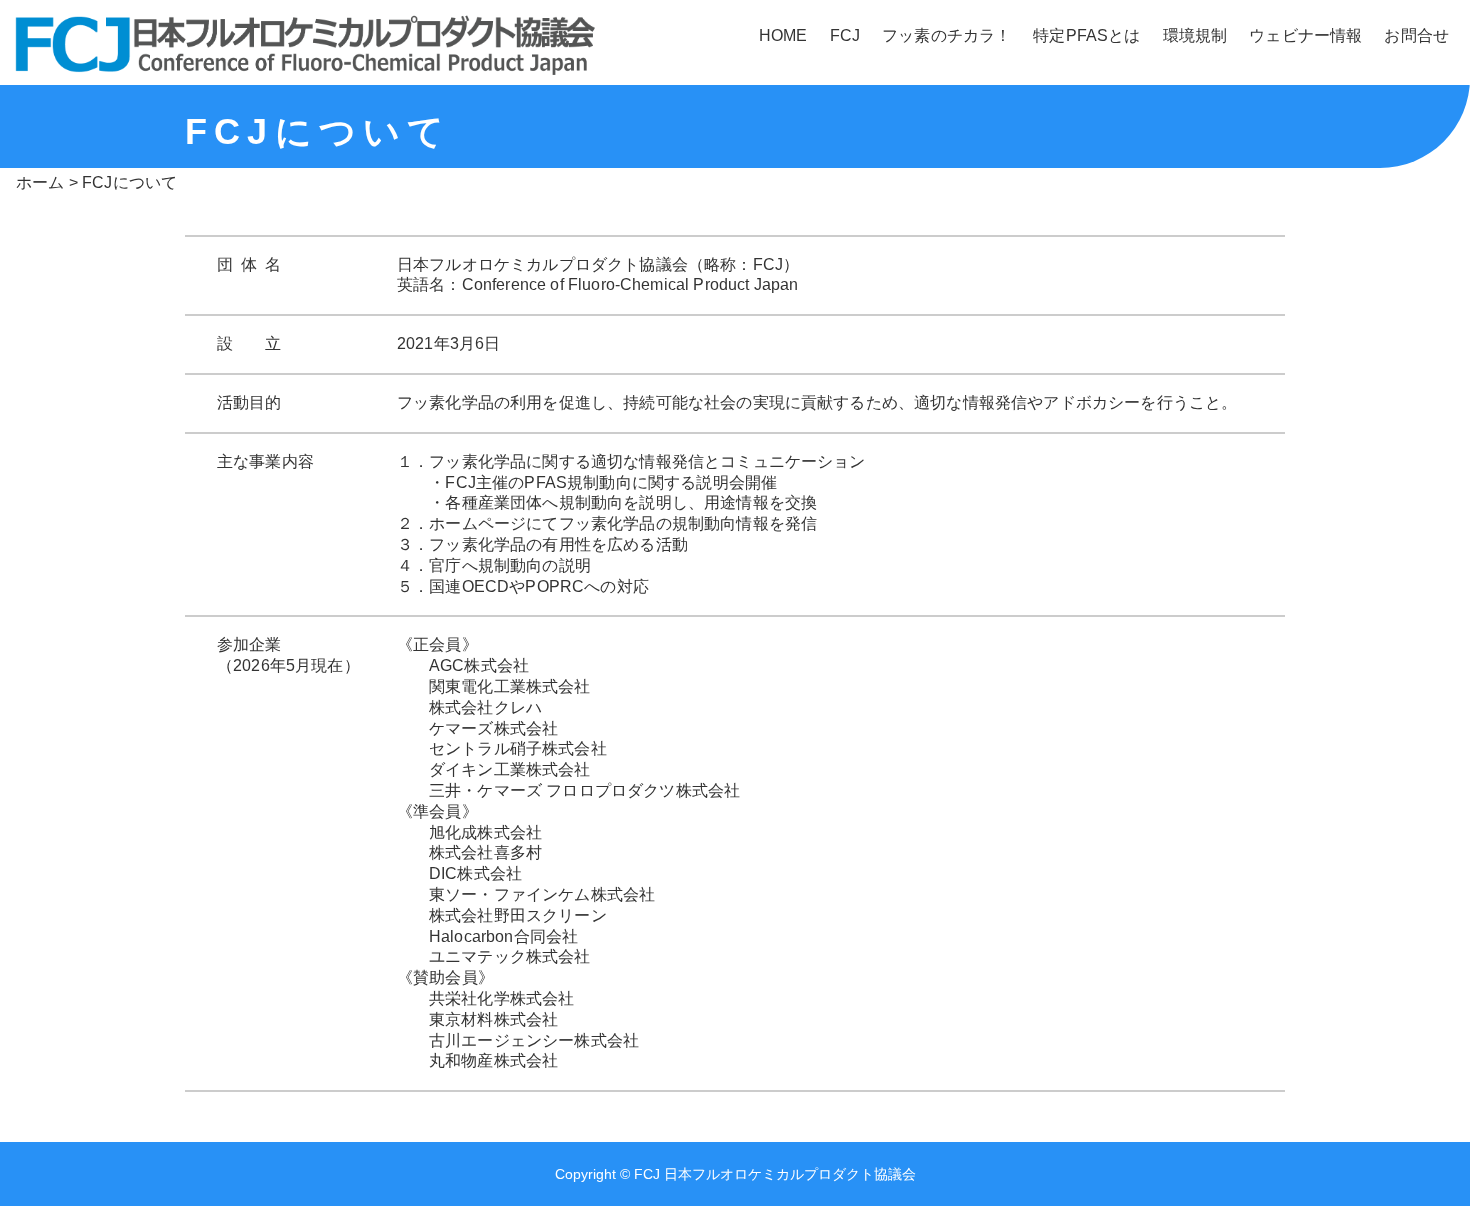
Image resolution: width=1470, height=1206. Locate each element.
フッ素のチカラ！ (946, 35)
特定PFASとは (1086, 35)
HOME (783, 35)
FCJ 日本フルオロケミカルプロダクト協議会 (775, 1174)
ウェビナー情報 (1305, 35)
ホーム (40, 182)
